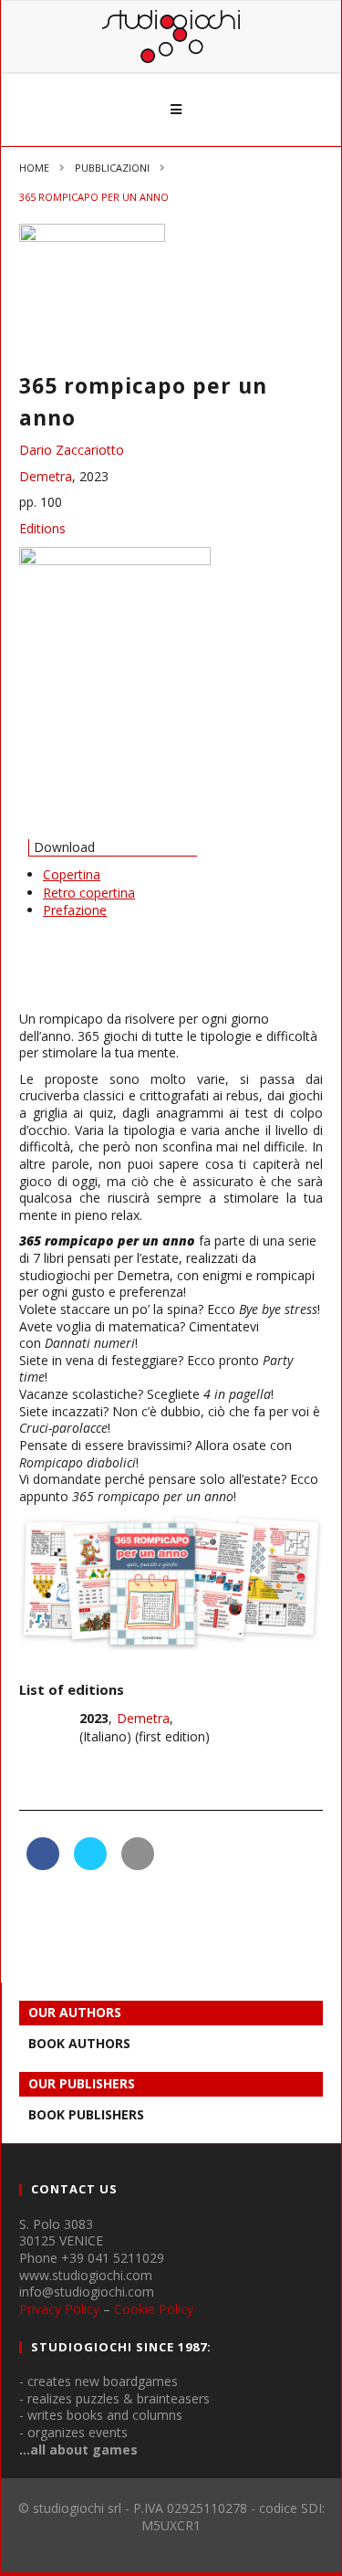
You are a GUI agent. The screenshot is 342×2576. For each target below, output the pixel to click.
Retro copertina (89, 893)
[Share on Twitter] (90, 1865)
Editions (42, 528)
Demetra (46, 476)
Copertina (72, 874)
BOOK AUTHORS (79, 2043)
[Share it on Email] (138, 1865)
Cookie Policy (154, 2309)
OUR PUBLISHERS (82, 2083)
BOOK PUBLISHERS (86, 2114)
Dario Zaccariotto (72, 450)
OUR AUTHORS (75, 2012)
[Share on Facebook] (43, 1865)
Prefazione (75, 910)
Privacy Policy (59, 2309)
